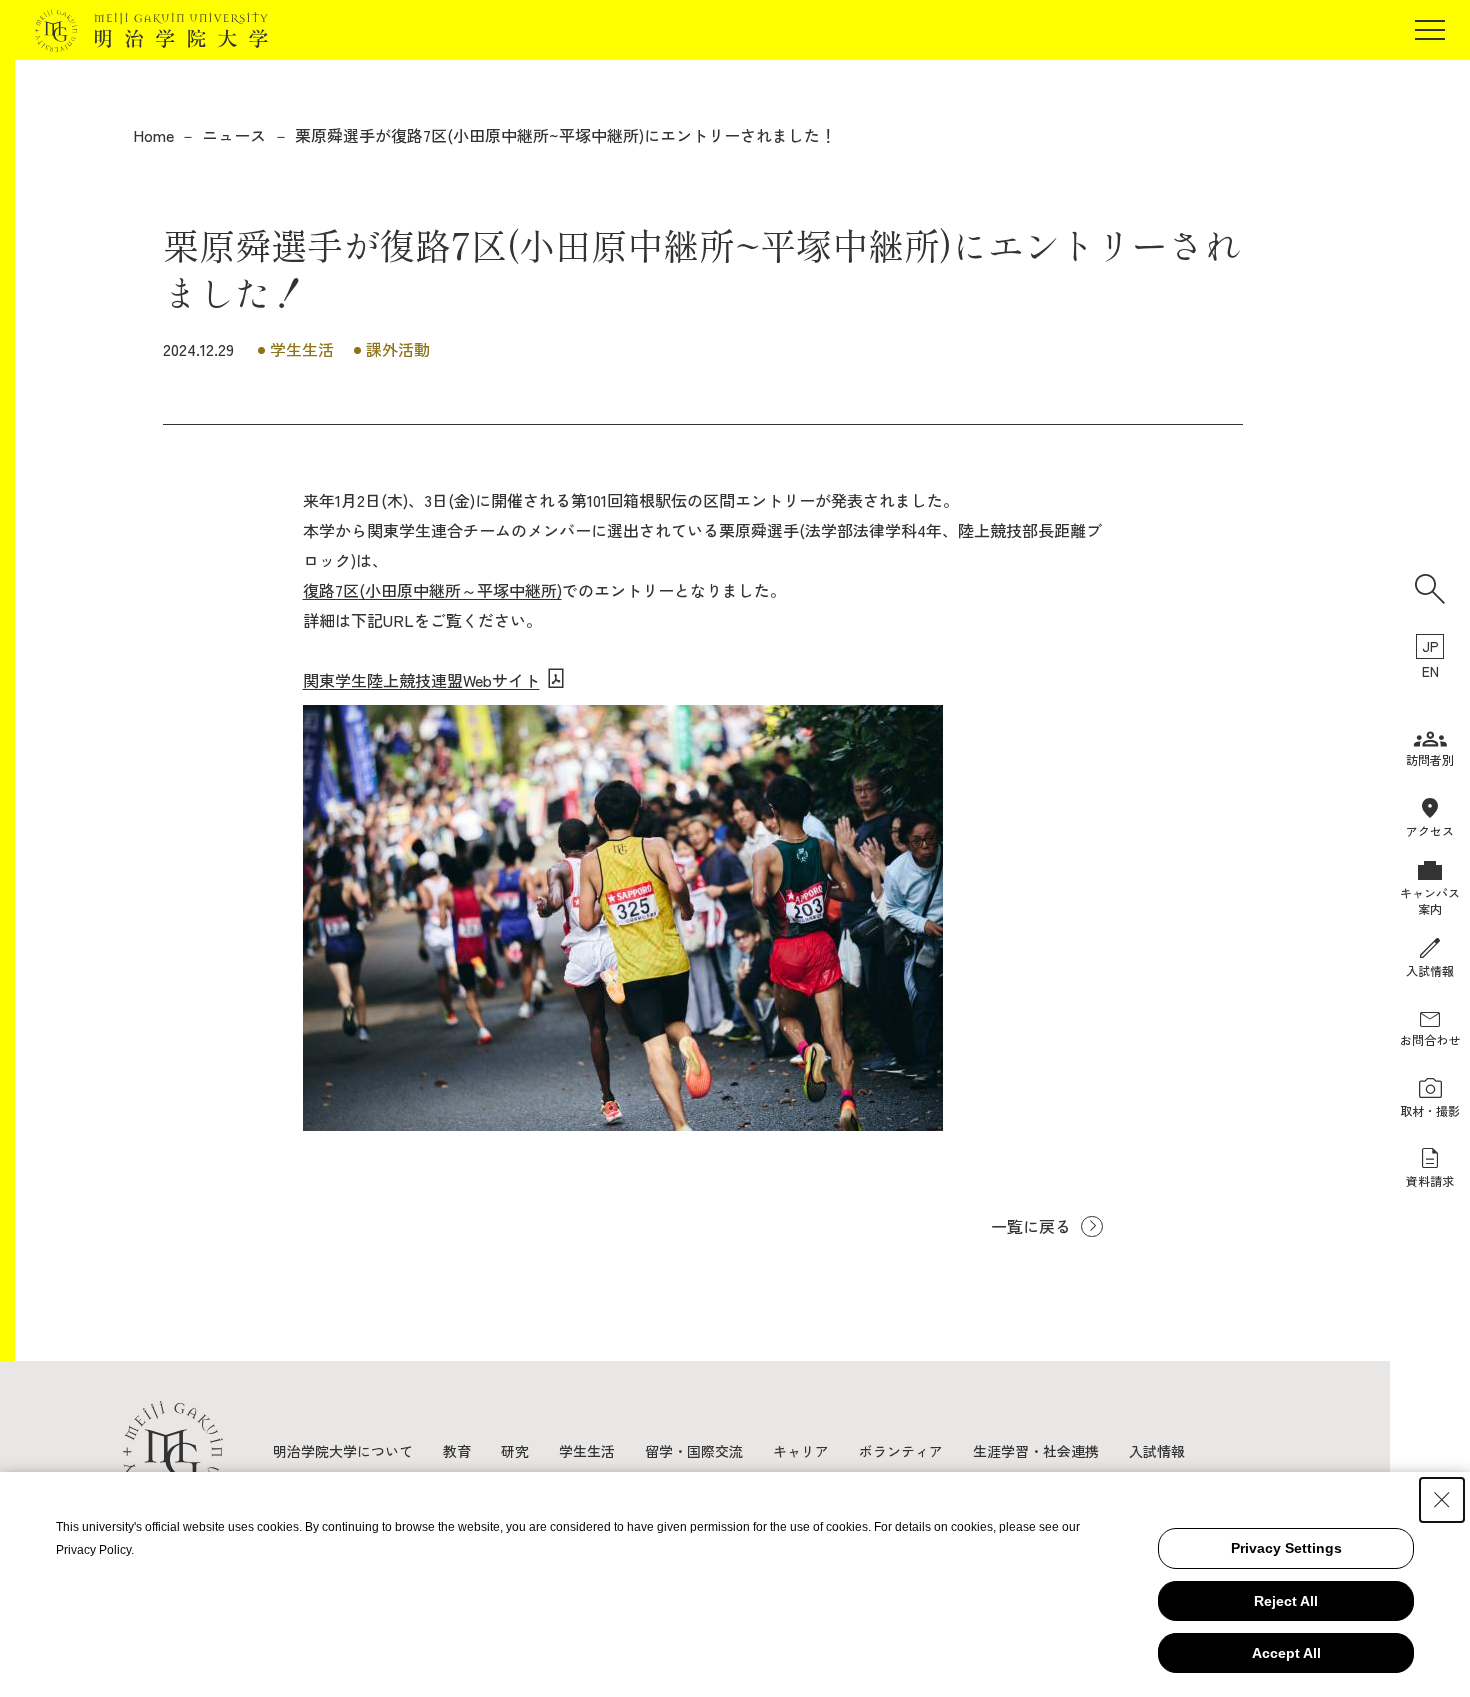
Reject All (1286, 1601)
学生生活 (587, 1451)
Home (153, 135)
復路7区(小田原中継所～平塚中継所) (432, 590)
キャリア (801, 1451)
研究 (515, 1451)
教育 (457, 1451)
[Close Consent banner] (1442, 1500)
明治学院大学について (343, 1451)
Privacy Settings (1286, 1548)
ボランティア (901, 1451)
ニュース (234, 135)
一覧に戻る (1031, 1226)
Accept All (1286, 1653)
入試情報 (1157, 1451)
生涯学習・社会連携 (1036, 1451)
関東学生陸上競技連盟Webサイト (421, 680)
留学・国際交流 (694, 1451)
